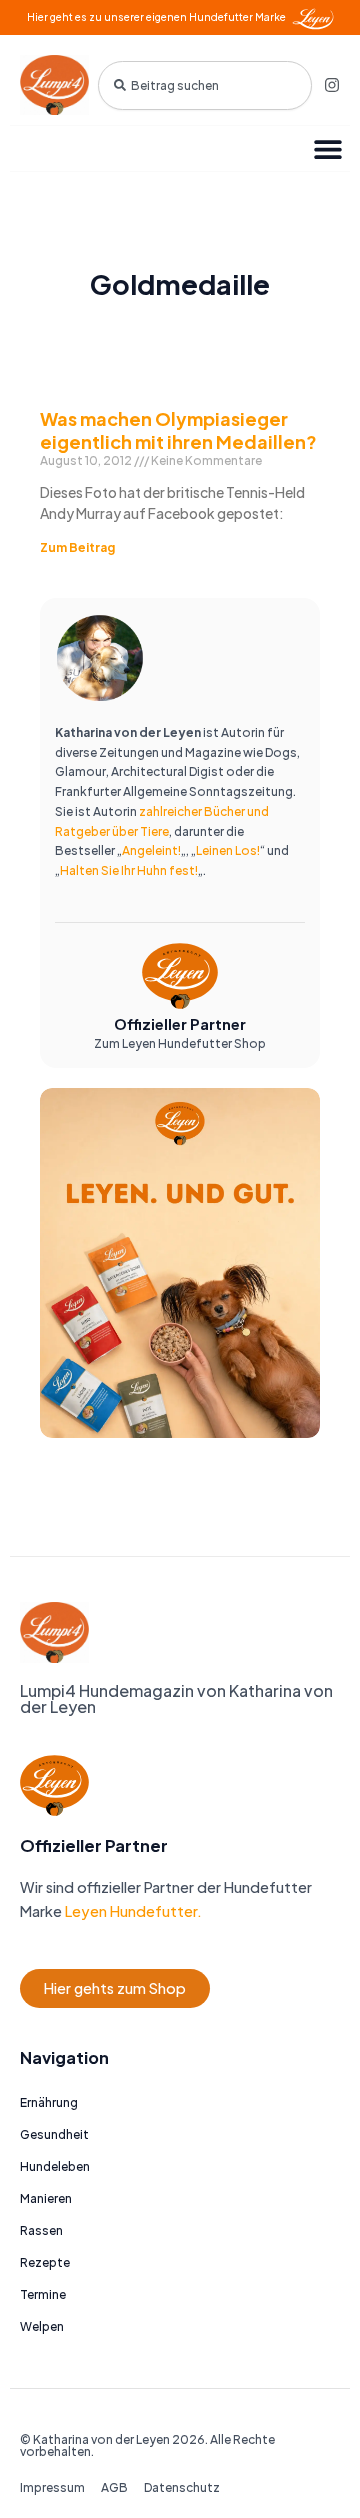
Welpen (42, 2326)
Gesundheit (54, 2134)
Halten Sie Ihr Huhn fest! (129, 870)
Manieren (46, 2198)
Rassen (41, 2230)
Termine (43, 2294)
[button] (327, 148)
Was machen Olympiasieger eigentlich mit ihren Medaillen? (178, 430)
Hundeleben (55, 2166)
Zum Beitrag (77, 547)
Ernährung (49, 2102)
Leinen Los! (228, 850)
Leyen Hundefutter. (132, 1911)
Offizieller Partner (180, 1024)
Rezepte (45, 2262)
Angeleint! (151, 850)
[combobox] (205, 85)
